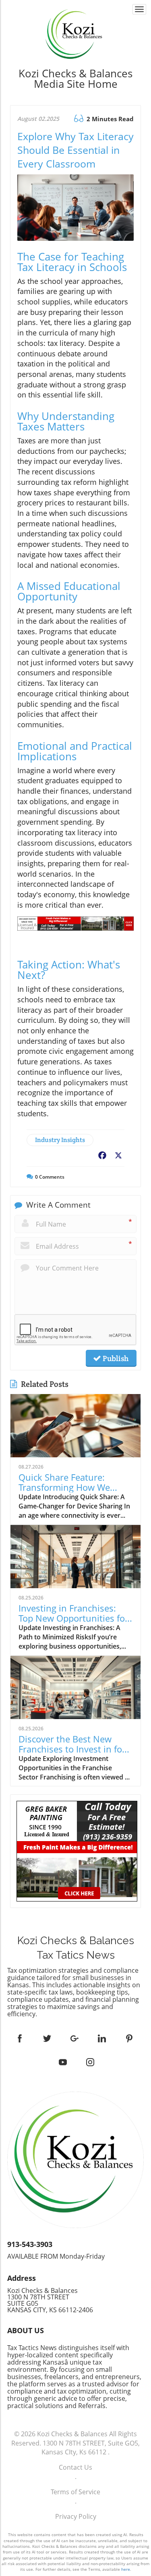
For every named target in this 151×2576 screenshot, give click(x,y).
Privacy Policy (76, 2516)
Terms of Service (75, 2492)
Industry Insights (60, 1140)
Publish (115, 1358)
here (126, 2569)
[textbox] (75, 79)
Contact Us (75, 2467)
